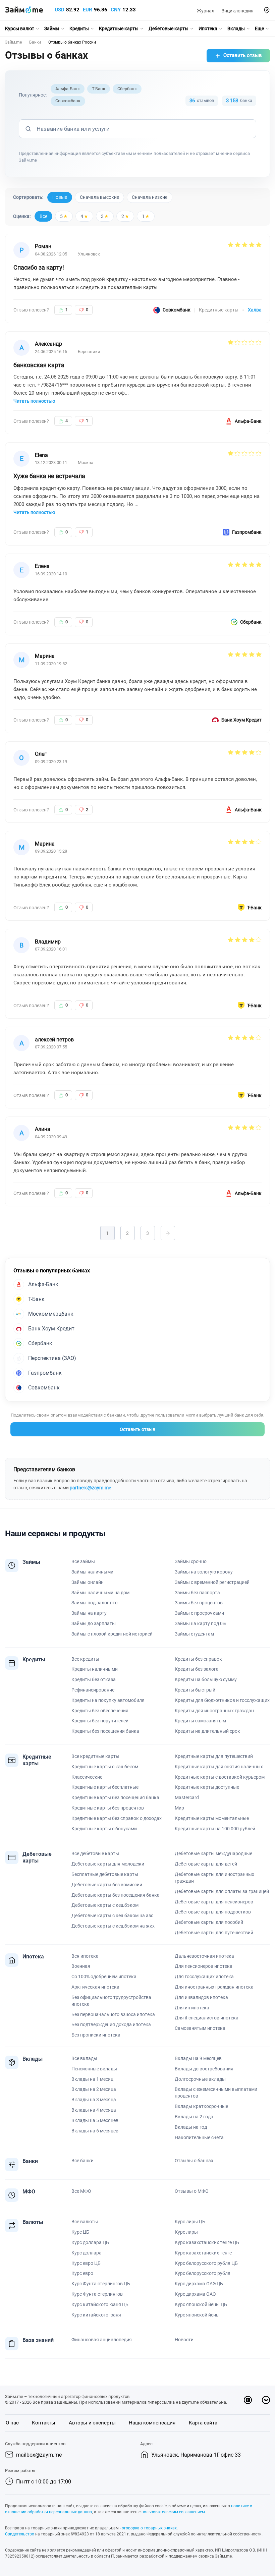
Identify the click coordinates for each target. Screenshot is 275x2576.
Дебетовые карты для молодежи (108, 1864)
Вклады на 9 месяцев (198, 2058)
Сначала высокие (99, 197)
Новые (60, 197)
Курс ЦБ (80, 2232)
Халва (255, 310)
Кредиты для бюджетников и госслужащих (222, 1700)
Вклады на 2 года (194, 2117)
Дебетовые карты (169, 28)
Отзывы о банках (194, 2161)
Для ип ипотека (192, 2008)
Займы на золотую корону (204, 1572)
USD (60, 10)
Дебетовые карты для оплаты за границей (222, 1891)
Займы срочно (191, 1561)
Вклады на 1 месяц (92, 2079)
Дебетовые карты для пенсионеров (214, 1902)
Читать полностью (34, 401)
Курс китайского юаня (96, 2315)
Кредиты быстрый (195, 1690)
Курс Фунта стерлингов (97, 2294)
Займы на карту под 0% (200, 1623)
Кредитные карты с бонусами (104, 1829)
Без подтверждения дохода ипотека (111, 2024)
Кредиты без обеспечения (100, 1711)
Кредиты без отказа (94, 1679)
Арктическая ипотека (95, 1987)
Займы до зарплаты (94, 1623)
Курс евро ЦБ (86, 2263)
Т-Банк (99, 89)
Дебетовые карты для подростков (213, 1912)
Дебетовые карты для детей (206, 1864)
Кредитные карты (119, 28)
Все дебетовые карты (95, 1853)
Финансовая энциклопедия (102, 2340)
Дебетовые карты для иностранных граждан (214, 1878)
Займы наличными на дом (100, 1593)
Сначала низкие (150, 197)
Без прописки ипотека (96, 2035)
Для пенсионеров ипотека (204, 1966)
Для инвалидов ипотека (201, 1997)
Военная (81, 1966)
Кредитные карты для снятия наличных (219, 1767)
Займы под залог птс (94, 1603)
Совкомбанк (68, 101)
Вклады (236, 28)
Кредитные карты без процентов (108, 1808)
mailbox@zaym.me (39, 2455)
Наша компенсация (152, 2423)
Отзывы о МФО (192, 2191)
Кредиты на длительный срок (207, 1731)
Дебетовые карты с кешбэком (105, 1905)
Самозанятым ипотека (200, 2028)
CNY (116, 10)
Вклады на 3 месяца (94, 2100)
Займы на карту (89, 1613)
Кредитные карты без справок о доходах (117, 1818)
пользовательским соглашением (173, 2512)
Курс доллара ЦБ (90, 2242)
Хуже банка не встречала (49, 476)
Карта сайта (203, 2423)
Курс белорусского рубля (203, 2273)
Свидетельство (20, 2534)
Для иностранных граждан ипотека (214, 1987)
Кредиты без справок (198, 1659)
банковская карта (39, 365)
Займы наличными (92, 1572)
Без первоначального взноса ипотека (113, 2014)
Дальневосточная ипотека (204, 1956)
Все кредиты (85, 1659)
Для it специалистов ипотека (207, 2018)
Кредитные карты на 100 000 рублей (215, 1829)
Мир (179, 1808)
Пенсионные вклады (94, 2069)
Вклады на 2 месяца (94, 2089)
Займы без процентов (199, 1603)
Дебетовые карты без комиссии (107, 1885)
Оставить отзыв (243, 55)
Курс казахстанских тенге (203, 2253)
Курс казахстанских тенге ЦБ (207, 2242)
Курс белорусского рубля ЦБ (206, 2263)
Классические (87, 1777)
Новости (184, 2340)
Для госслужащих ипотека (204, 1977)
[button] (267, 10)
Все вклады (84, 2058)
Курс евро (82, 2273)
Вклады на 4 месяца (94, 2110)
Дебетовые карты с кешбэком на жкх (113, 1926)
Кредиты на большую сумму (206, 1679)
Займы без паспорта (197, 1593)
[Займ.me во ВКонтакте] (266, 2400)
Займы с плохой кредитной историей (112, 1634)
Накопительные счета (199, 2137)
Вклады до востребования (204, 2069)
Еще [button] (259, 28)
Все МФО (81, 2191)
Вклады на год (191, 2127)
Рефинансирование (93, 1690)
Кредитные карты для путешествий (214, 1756)
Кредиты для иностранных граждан (214, 1711)
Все (43, 216)
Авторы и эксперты (92, 2423)
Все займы (83, 1561)
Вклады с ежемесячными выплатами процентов (216, 2093)
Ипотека (208, 28)
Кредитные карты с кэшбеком (105, 1767)
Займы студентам (194, 1634)
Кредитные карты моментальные (212, 1818)
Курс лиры (186, 2232)
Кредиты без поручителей (100, 1721)
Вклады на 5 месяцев (95, 2120)
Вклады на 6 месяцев (95, 2131)
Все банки (82, 2161)
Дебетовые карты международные (213, 1853)
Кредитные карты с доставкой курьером (220, 1777)
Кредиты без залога (197, 1669)
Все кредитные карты (95, 1756)
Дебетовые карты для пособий (209, 1922)
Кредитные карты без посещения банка (115, 1797)
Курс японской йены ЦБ (201, 2304)
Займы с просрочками (199, 1613)
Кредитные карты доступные (207, 1787)
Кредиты (79, 28)
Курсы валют (20, 28)
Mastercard (187, 1797)
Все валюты (85, 2222)
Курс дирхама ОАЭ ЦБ (199, 2284)
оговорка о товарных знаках (149, 2528)
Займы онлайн (88, 1582)
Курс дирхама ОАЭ (195, 2294)
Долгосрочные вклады (200, 2079)
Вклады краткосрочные (201, 2106)
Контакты (44, 2423)
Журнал (206, 11)
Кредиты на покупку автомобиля (108, 1700)
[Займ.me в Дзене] (248, 2400)
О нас (12, 2423)
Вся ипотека (85, 1956)
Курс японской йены (197, 2315)
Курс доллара (87, 2253)
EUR (88, 10)
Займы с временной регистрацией (212, 1582)
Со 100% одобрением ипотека (104, 1977)
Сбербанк (127, 89)
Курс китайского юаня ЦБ (100, 2304)
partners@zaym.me (90, 1488)
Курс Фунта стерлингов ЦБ (101, 2284)
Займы (52, 28)
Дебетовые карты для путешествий (214, 1933)
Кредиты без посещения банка (105, 1731)
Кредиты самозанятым (200, 1721)
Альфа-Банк (68, 89)
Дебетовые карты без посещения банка (116, 1895)
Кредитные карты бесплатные (105, 1787)
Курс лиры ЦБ (190, 2222)
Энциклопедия (237, 11)
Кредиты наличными (95, 1669)
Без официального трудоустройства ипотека (111, 2001)
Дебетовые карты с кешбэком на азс (112, 1915)
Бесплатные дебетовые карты (105, 1874)
